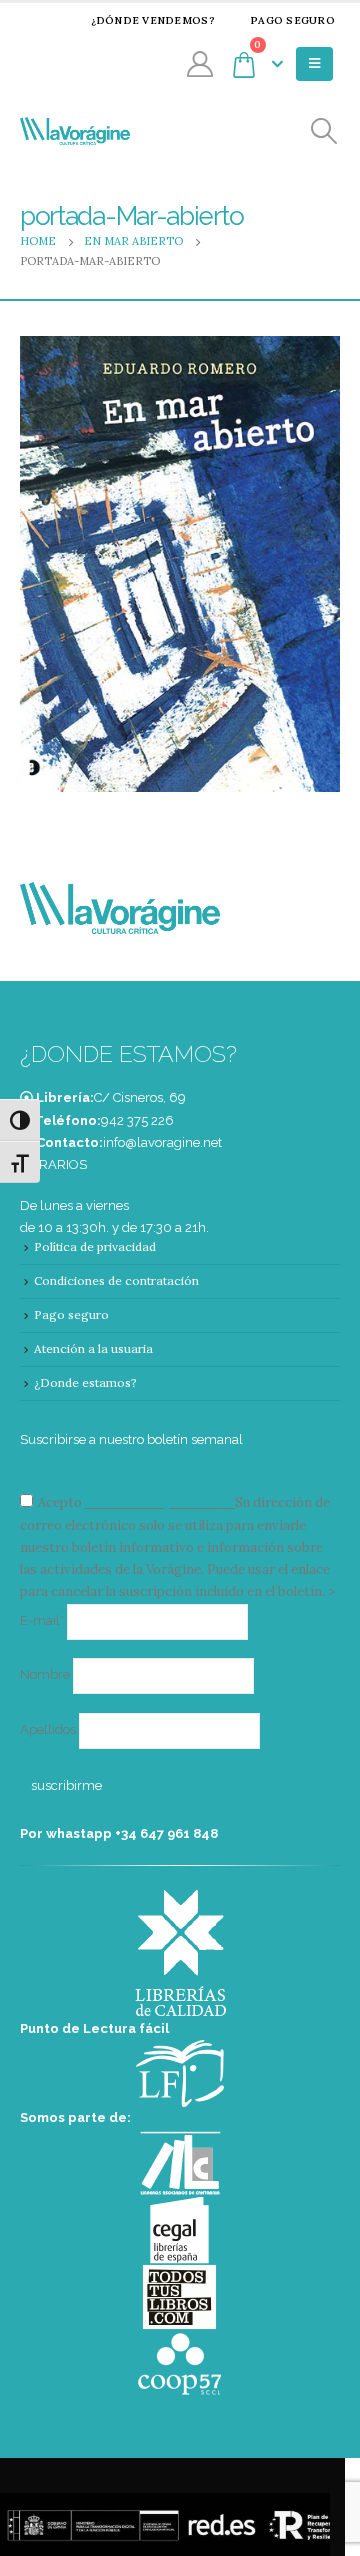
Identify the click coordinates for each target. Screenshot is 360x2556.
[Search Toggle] (324, 131)
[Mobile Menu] (314, 64)
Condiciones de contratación (116, 1280)
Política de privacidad (95, 1246)
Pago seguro (292, 20)
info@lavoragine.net (162, 1142)
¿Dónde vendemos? (153, 20)
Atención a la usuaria (93, 1348)
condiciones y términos (158, 1502)
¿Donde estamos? (85, 1382)
